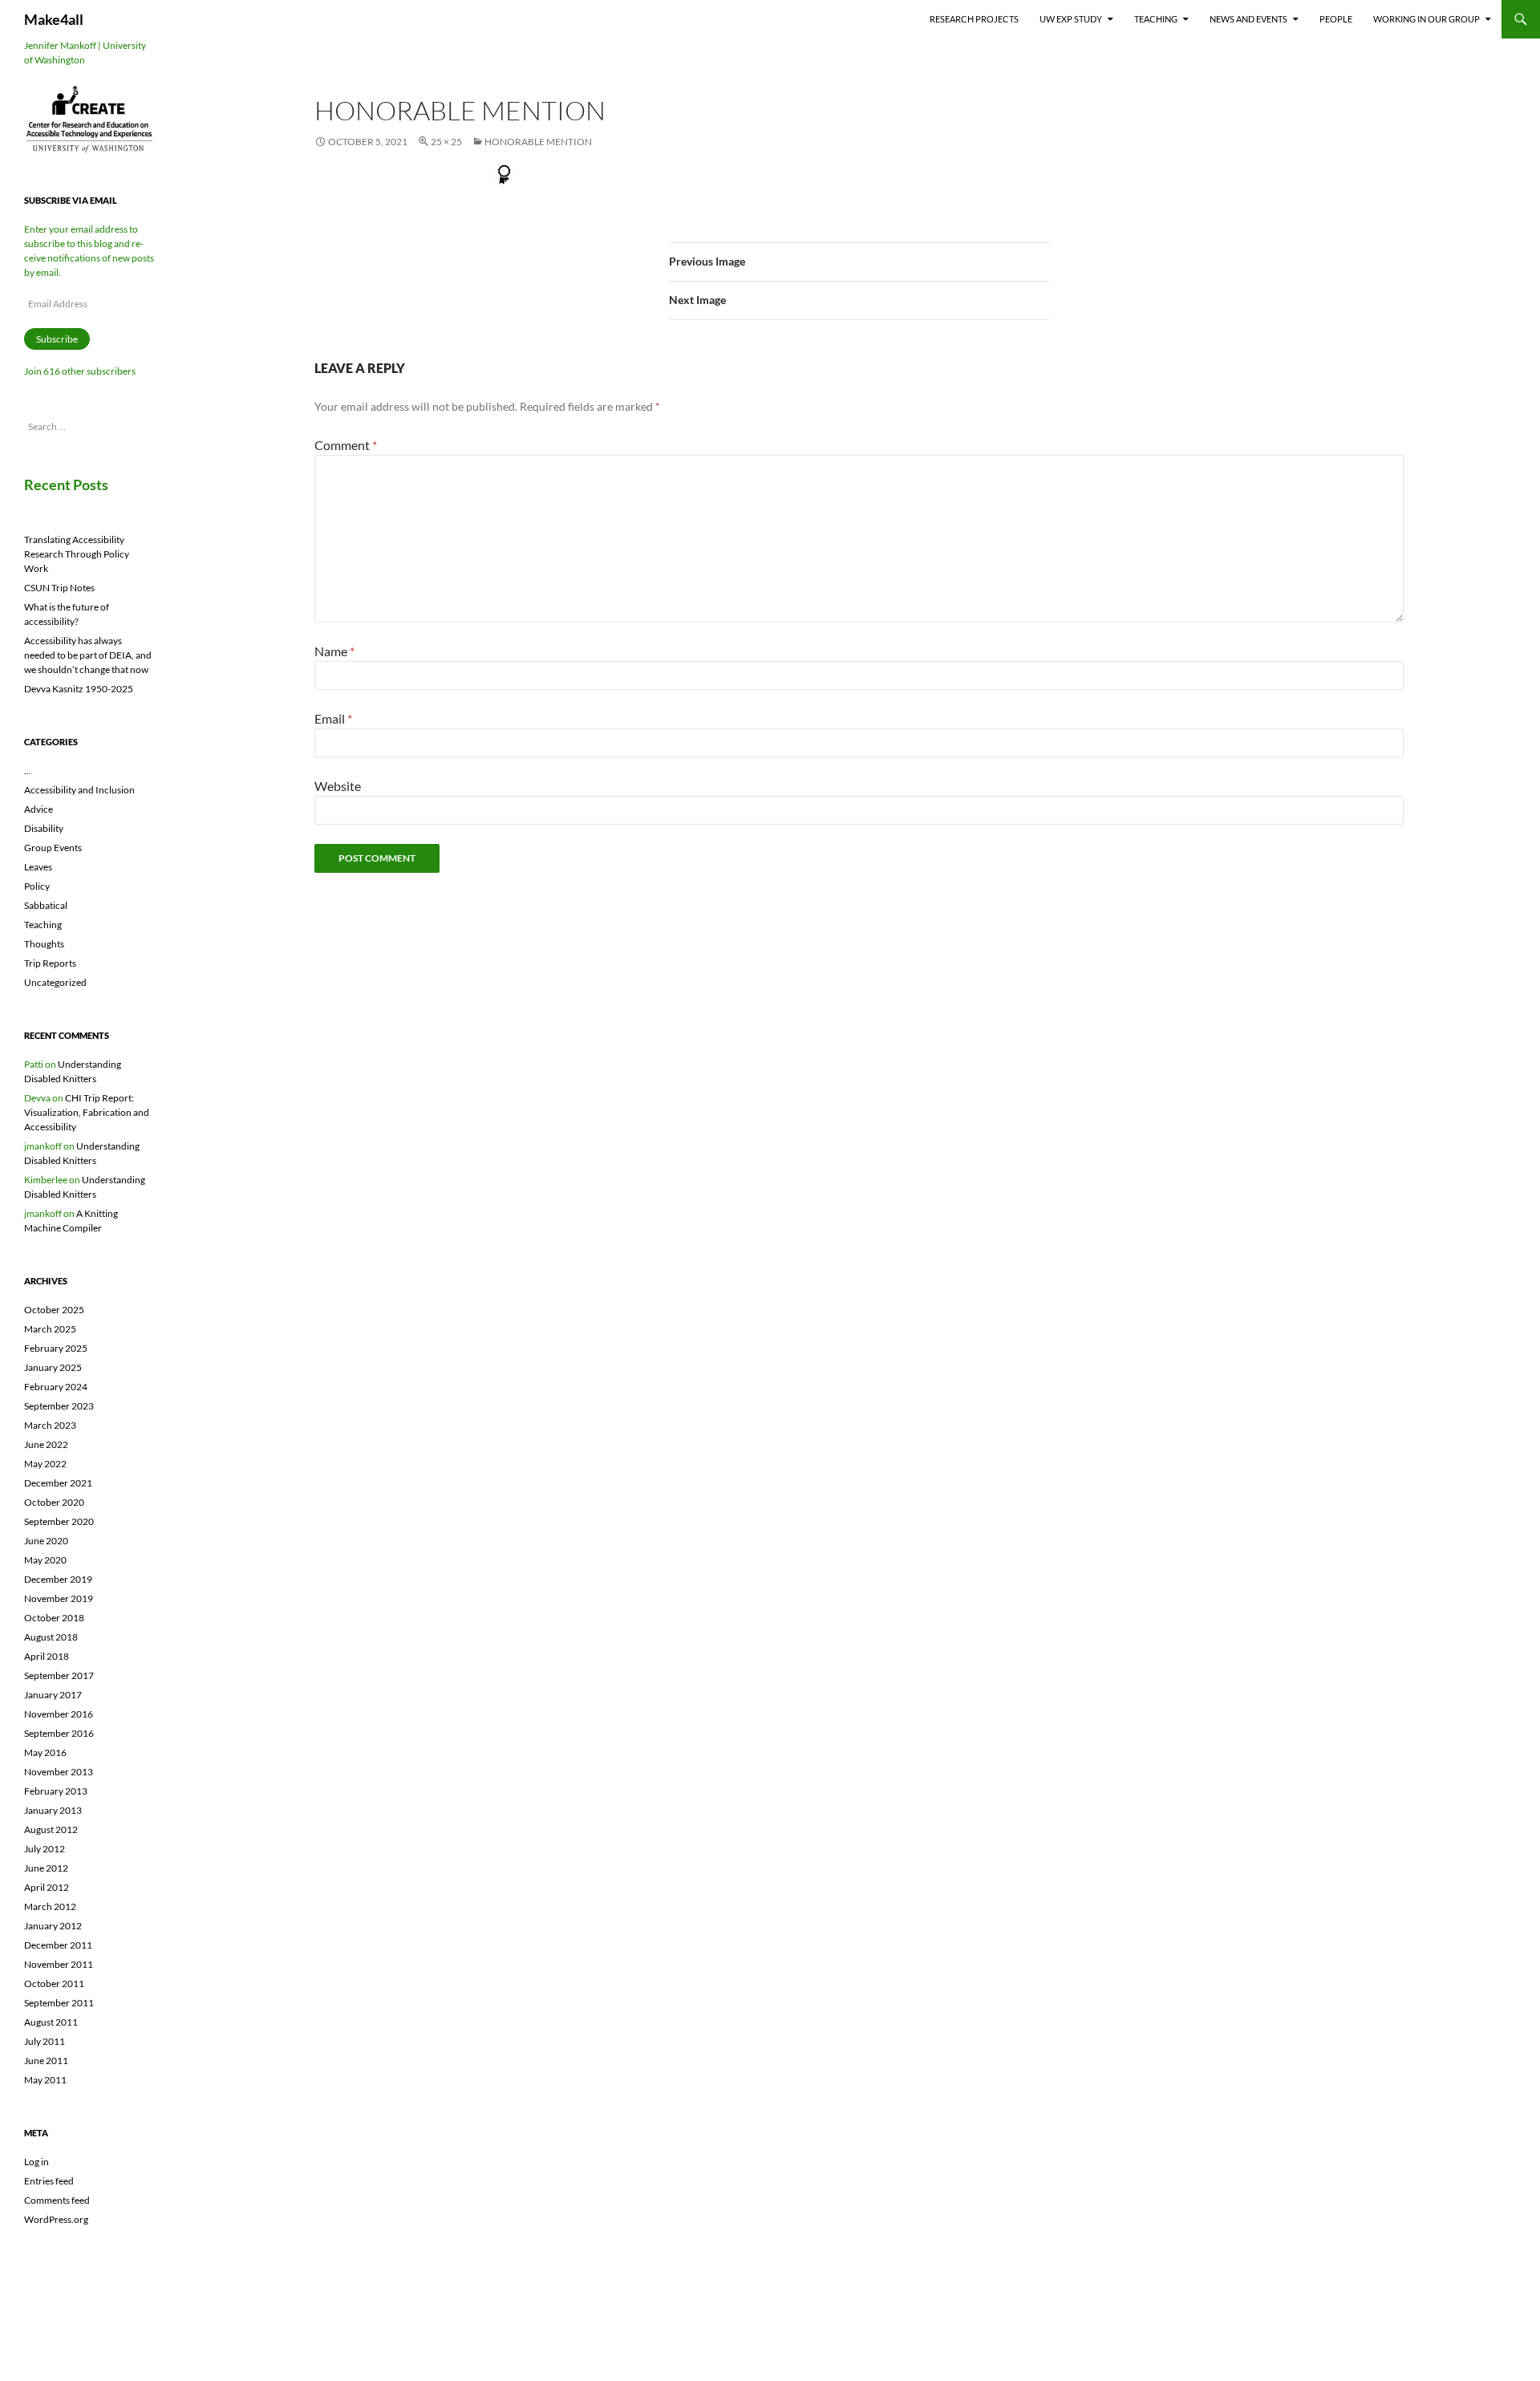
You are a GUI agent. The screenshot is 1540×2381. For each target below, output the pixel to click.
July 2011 (45, 2041)
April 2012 (47, 1887)
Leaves (38, 867)
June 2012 (46, 1868)
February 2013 (56, 1791)
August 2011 (51, 2022)
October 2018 (54, 1618)
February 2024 (56, 1387)
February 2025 (56, 1348)
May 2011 (45, 2080)
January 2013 (53, 1810)
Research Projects (974, 19)
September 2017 (59, 1675)
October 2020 (54, 1502)
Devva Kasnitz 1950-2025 (79, 689)
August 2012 (51, 1829)
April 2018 (47, 1656)
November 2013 (59, 1772)
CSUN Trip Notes (59, 588)
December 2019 (58, 1579)
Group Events (53, 848)
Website (338, 786)
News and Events (1248, 19)
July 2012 (45, 1849)
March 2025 (50, 1329)
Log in (36, 2162)
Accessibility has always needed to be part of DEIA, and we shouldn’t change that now (88, 655)
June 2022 (46, 1444)
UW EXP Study (1071, 19)
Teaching (1156, 19)
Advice (38, 809)
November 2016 (59, 1714)
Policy (37, 886)
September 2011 (59, 2003)
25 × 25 (446, 142)
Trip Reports (50, 963)
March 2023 (50, 1425)
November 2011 (59, 1964)
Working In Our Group (1427, 19)
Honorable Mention (538, 142)
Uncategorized (55, 982)
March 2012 (50, 1906)
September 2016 (59, 1733)
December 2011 (58, 1945)
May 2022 (45, 1464)
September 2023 (59, 1406)
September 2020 (59, 1521)
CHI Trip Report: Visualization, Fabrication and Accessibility (87, 1112)
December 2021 (58, 1483)
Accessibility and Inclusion (79, 790)
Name (334, 651)
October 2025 (54, 1310)
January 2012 (53, 1926)
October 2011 (54, 1983)
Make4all (54, 19)
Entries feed (49, 2181)
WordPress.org (56, 2219)
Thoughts (44, 944)
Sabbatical (46, 905)
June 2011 (46, 2061)
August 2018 (51, 1637)
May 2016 (45, 1752)
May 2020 (45, 1560)
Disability (44, 828)
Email (333, 718)
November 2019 (59, 1598)
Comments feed (57, 2200)
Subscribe (57, 339)
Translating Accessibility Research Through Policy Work (77, 554)
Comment (346, 445)
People (1336, 19)
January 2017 (53, 1695)
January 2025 (53, 1367)
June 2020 (46, 1541)
